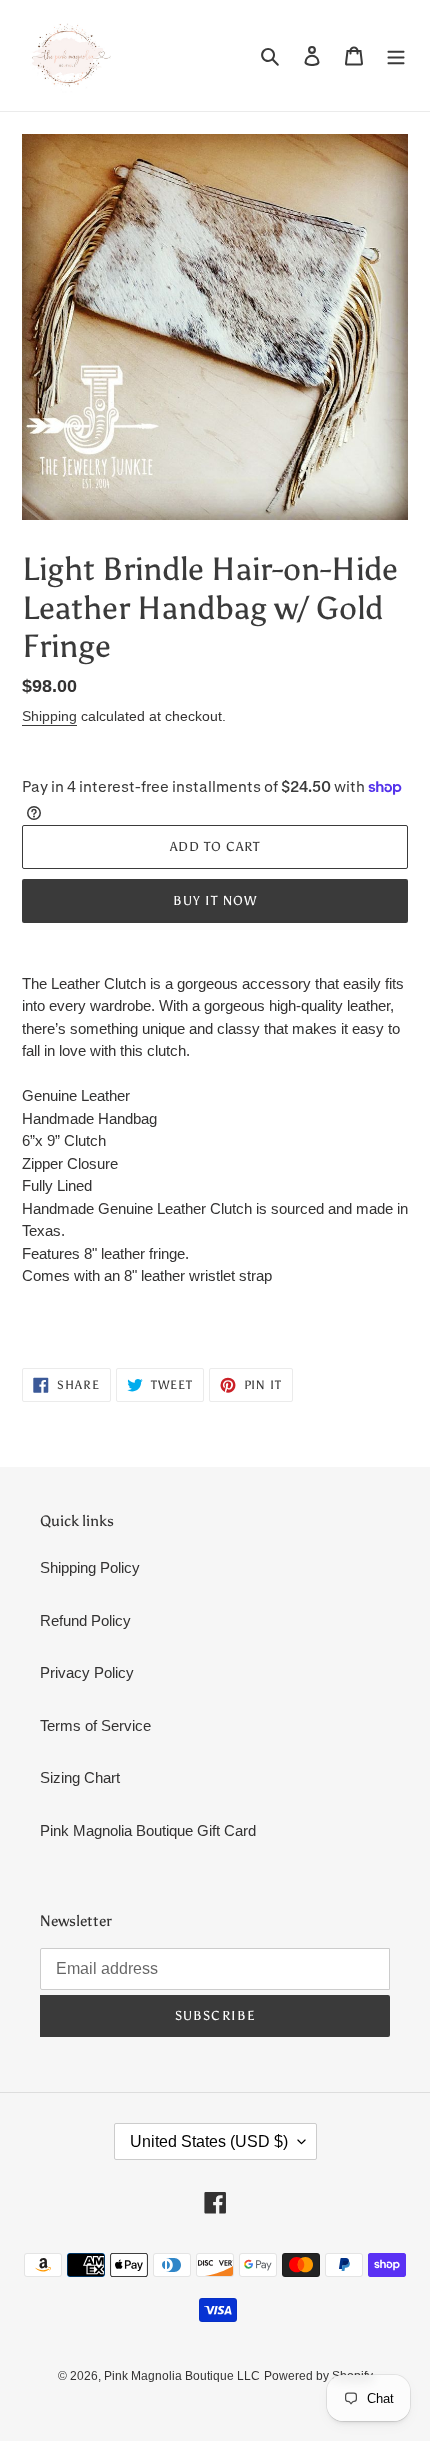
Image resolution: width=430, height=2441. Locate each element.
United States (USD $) (209, 2141)
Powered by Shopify (318, 2376)
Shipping (49, 716)
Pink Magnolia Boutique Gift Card (148, 1830)
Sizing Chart (80, 1777)
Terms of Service (95, 1725)
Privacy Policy (87, 1672)
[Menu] (396, 55)
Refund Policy (85, 1620)
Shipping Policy (90, 1567)
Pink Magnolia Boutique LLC (182, 2376)
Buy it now (214, 900)
